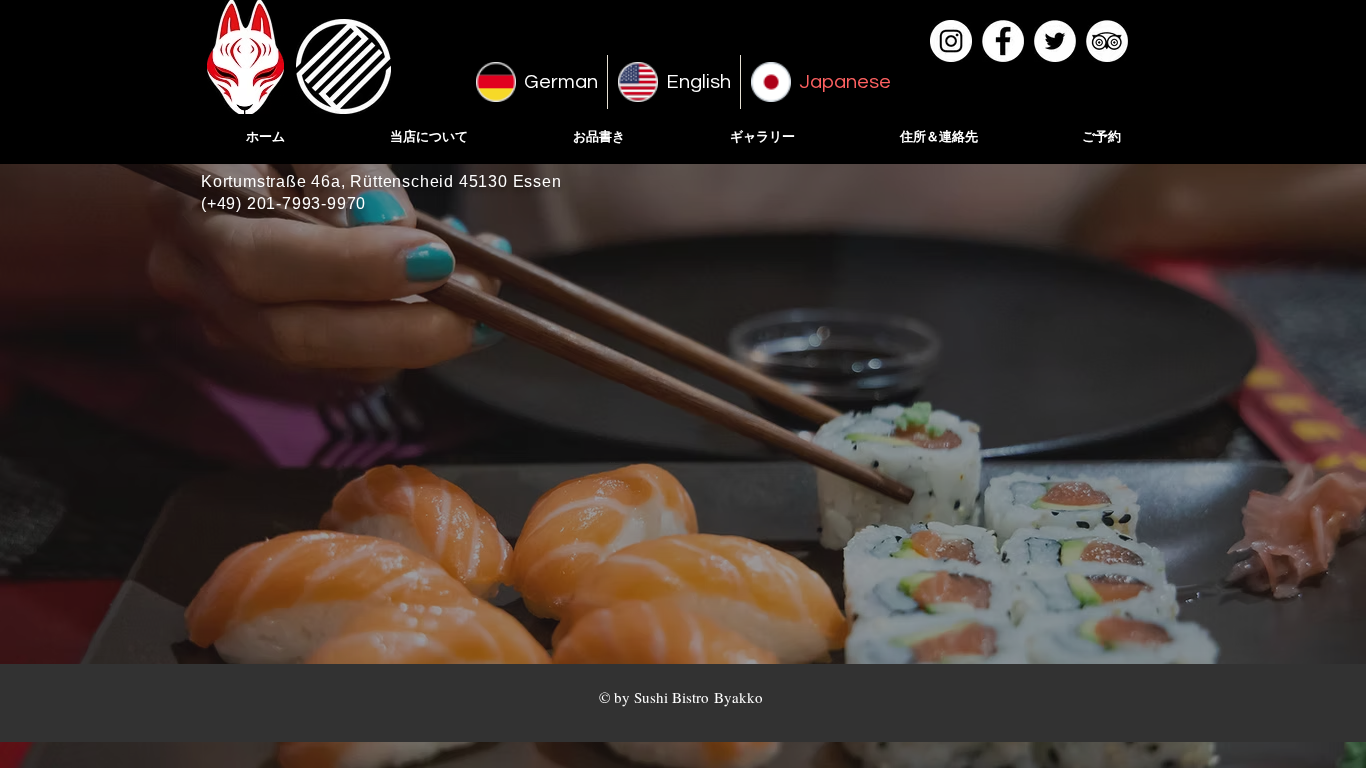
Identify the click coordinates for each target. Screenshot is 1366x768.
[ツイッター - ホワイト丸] (1055, 41)
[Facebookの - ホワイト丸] (1003, 41)
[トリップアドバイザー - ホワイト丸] (1107, 41)
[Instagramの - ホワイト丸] (951, 41)
